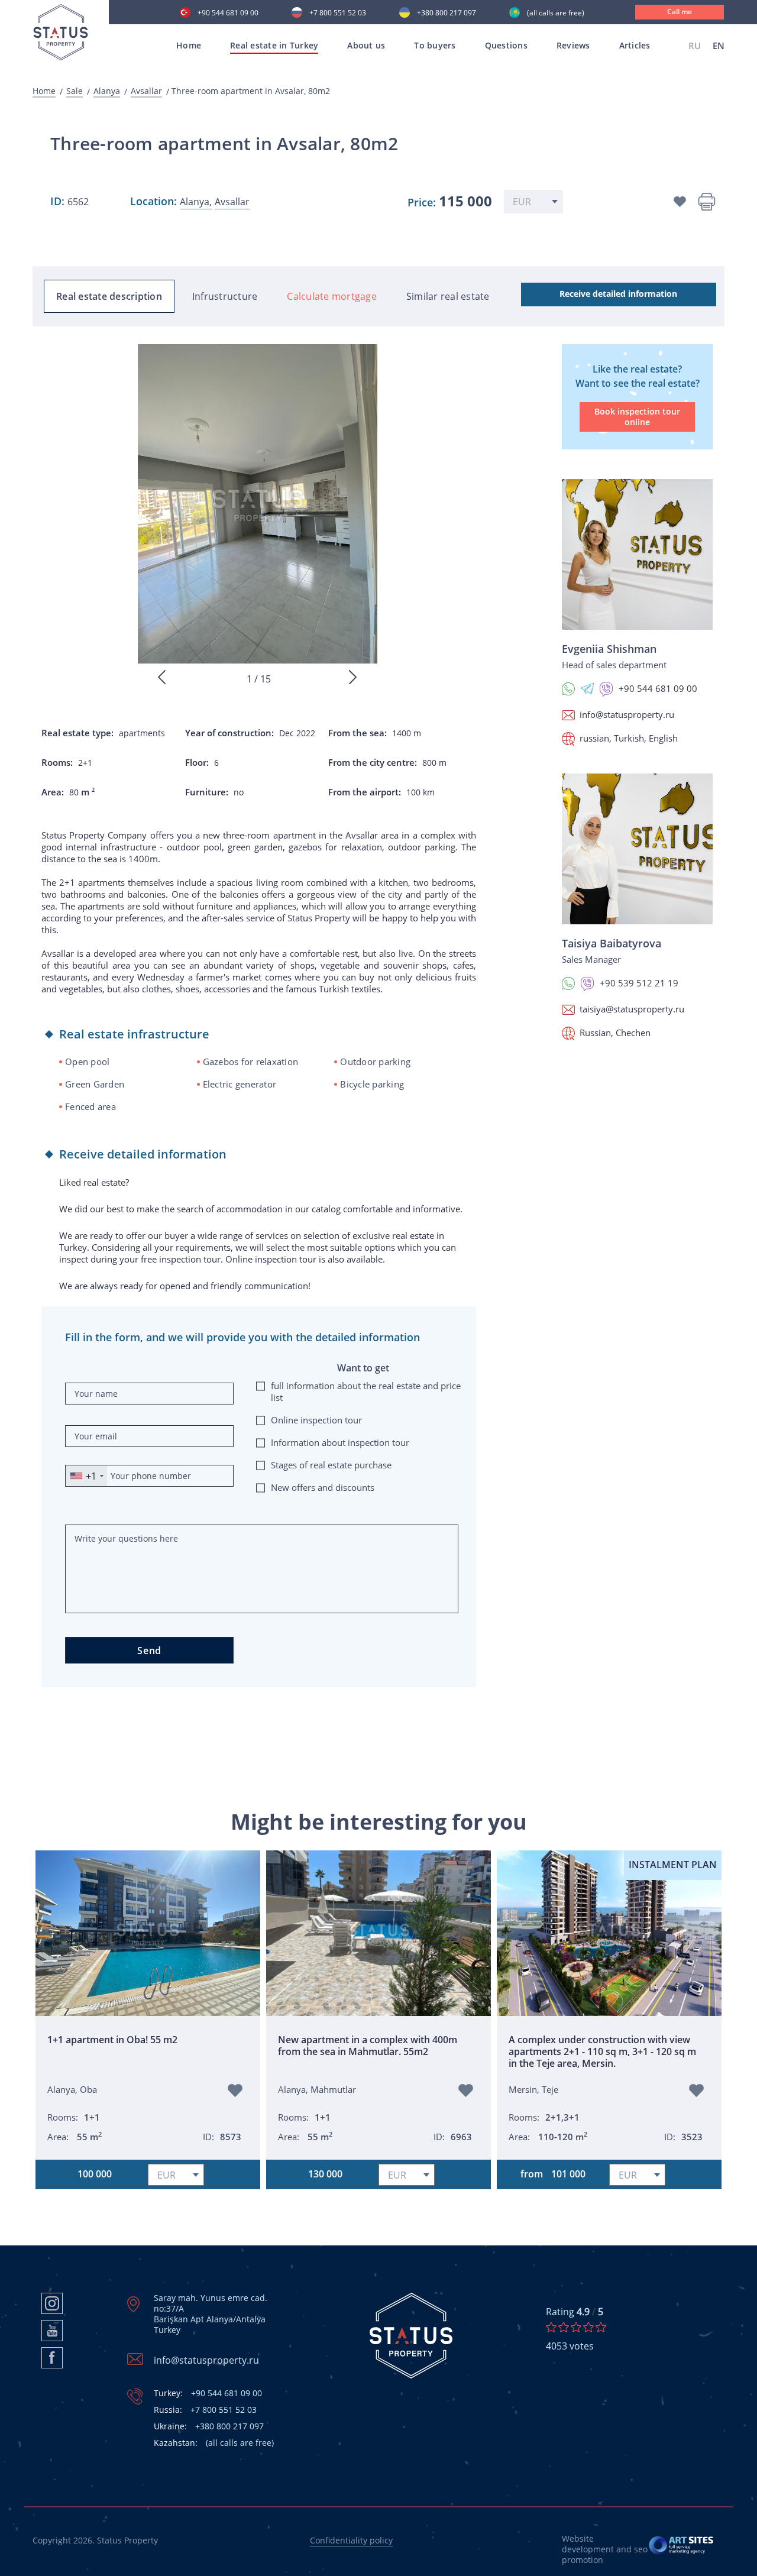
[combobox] (86, 1476)
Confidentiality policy (351, 2540)
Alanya (107, 91)
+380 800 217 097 (447, 14)
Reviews (573, 45)
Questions (506, 45)
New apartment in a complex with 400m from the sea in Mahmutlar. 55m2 (368, 2046)
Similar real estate (448, 296)
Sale (75, 91)
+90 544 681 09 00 (228, 14)
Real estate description (109, 296)
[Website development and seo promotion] (682, 2549)
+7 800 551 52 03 (338, 14)
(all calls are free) (556, 14)
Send (149, 1651)
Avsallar (146, 91)
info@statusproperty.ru (627, 714)
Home (189, 45)
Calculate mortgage (332, 296)
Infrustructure (225, 296)
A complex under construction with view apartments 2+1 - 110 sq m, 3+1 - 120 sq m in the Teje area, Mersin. (602, 2051)
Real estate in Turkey (274, 45)
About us (366, 45)
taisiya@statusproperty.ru (632, 1009)
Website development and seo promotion (605, 2549)
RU (695, 46)
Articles (635, 45)
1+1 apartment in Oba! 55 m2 (112, 2040)
